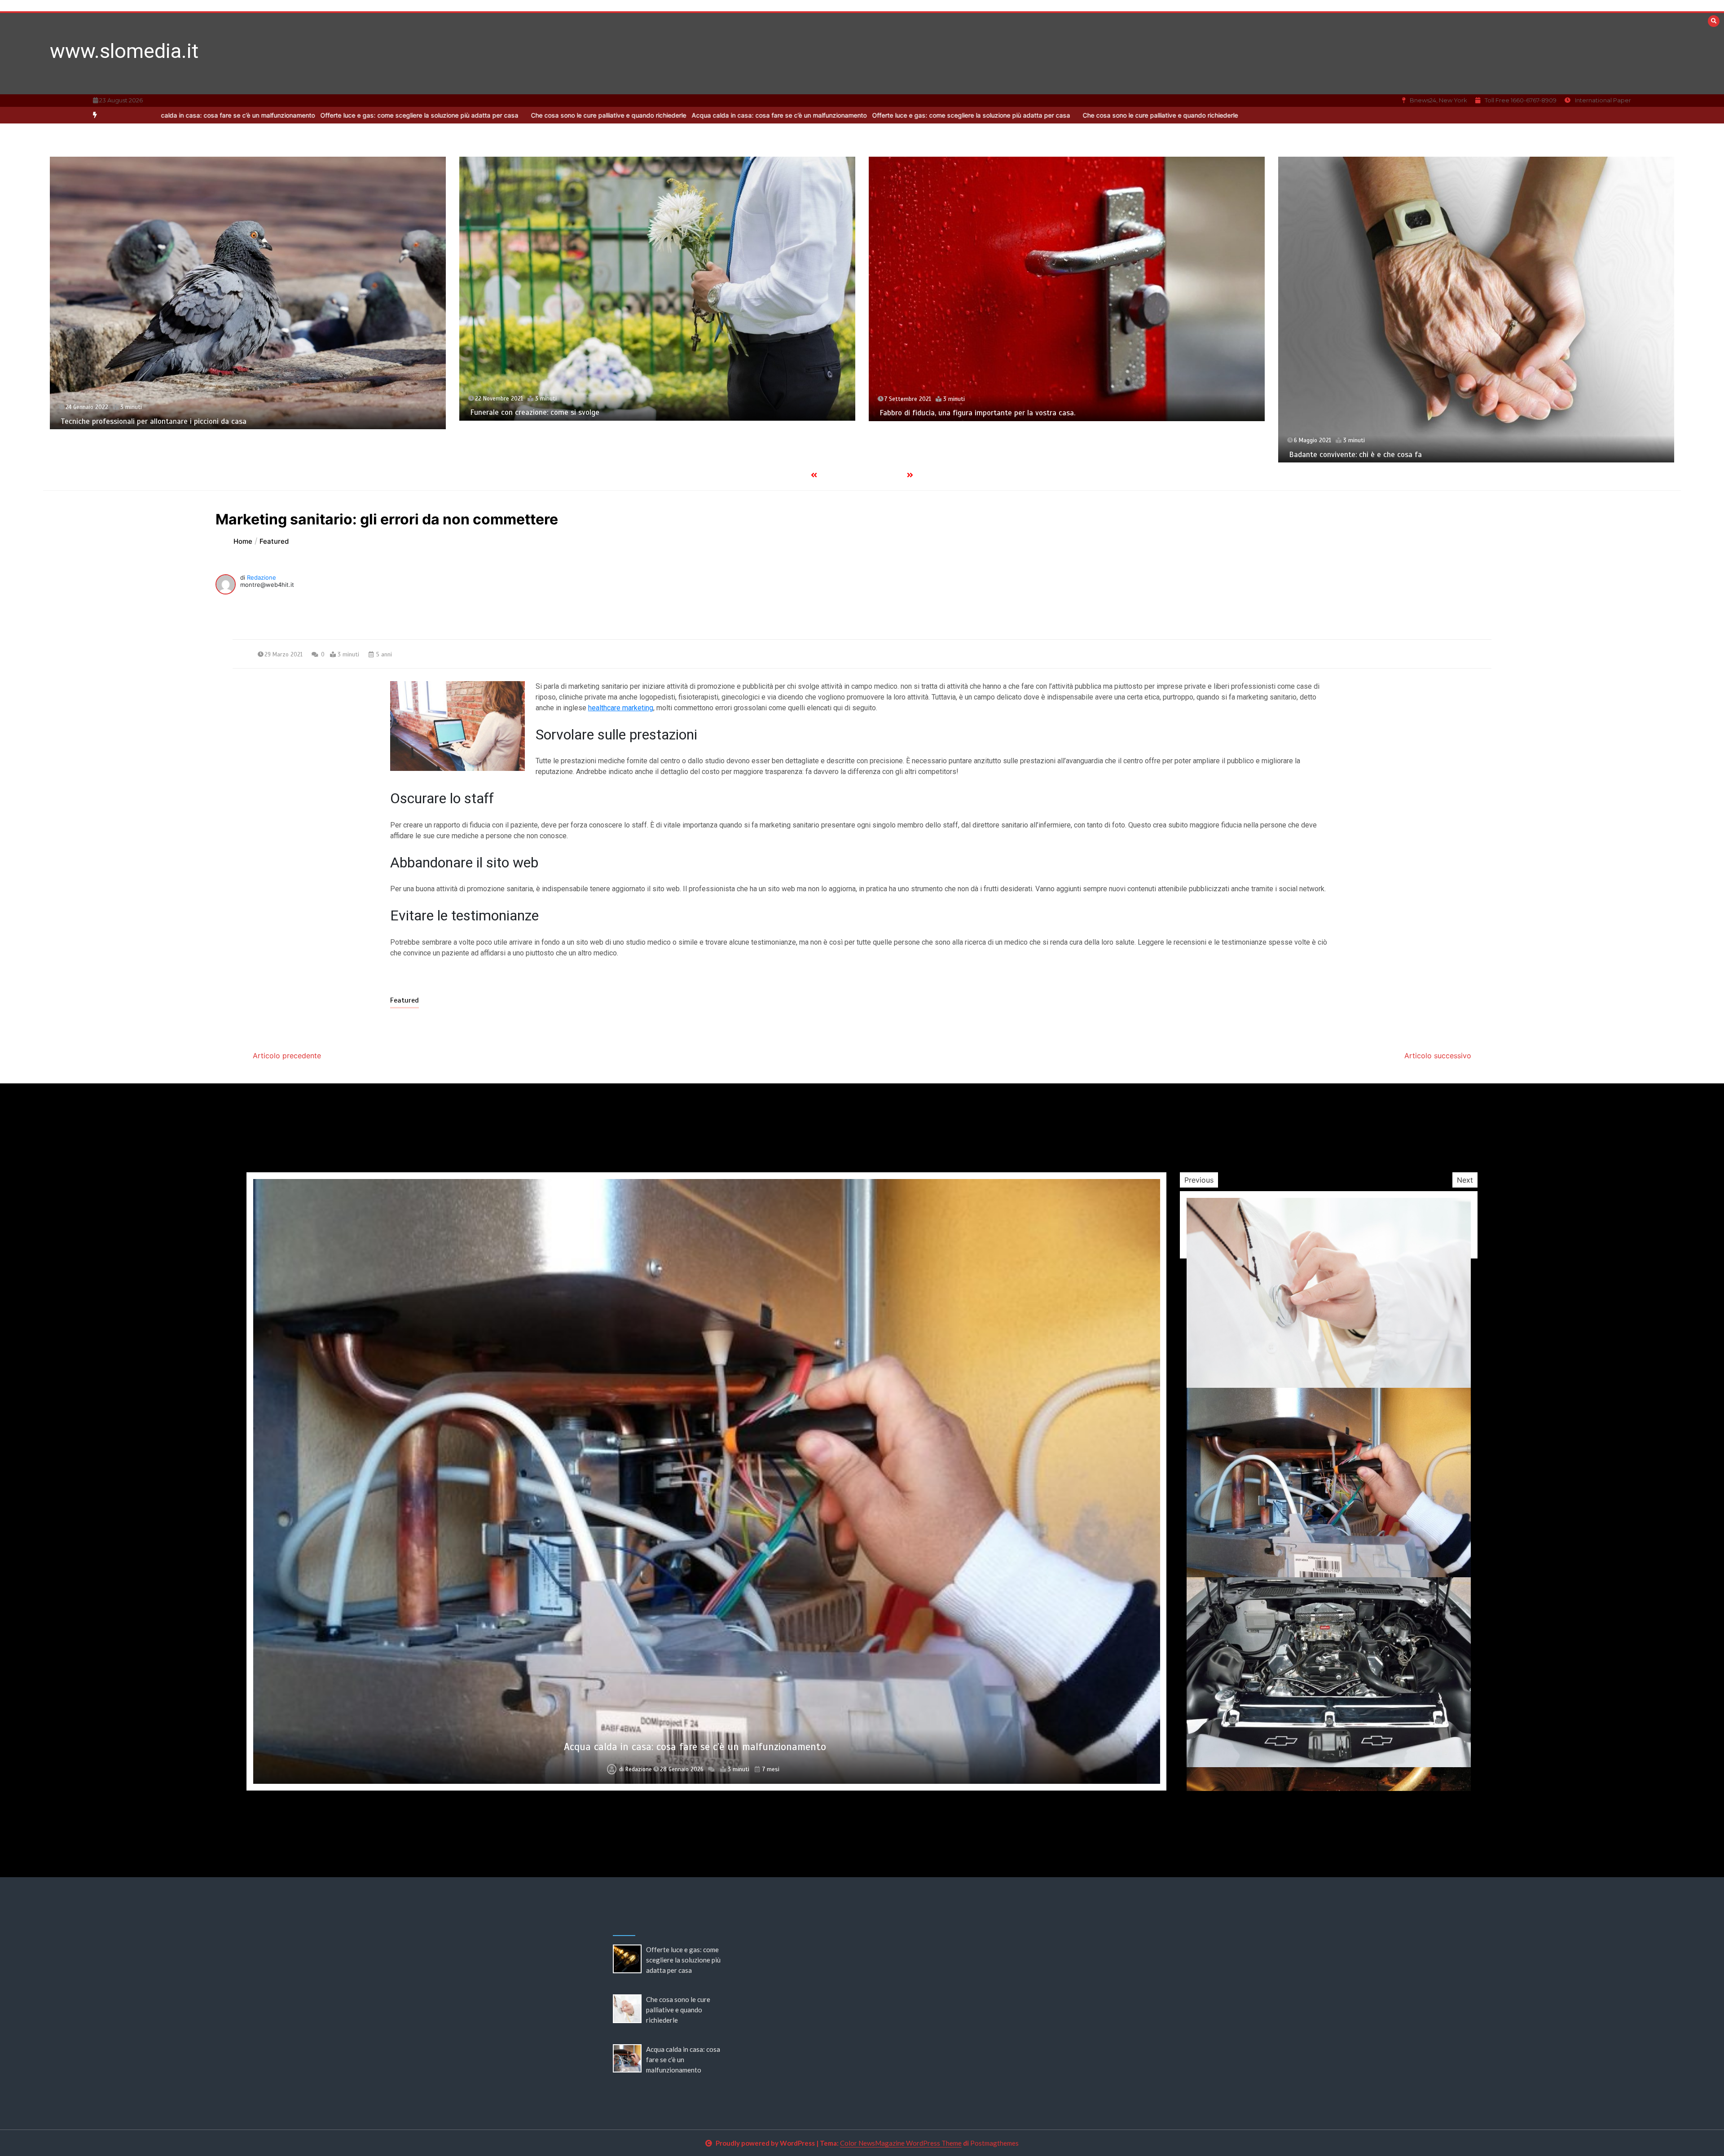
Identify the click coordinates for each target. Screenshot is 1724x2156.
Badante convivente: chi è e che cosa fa (537, 455)
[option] (649, 115)
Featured (405, 1000)
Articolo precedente (287, 1056)
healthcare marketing (621, 708)
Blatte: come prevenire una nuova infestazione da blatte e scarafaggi (996, 413)
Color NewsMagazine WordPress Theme (901, 2143)
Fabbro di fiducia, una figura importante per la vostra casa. (158, 413)
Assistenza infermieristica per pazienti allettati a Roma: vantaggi (695, 1747)
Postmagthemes (994, 2143)
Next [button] (1465, 1180)
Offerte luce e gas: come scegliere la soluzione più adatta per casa (649, 115)
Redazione (262, 577)
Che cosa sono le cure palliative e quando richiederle (283, 115)
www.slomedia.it (124, 51)
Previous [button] (1199, 1180)
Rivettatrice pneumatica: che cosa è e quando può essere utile (1393, 413)
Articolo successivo (1438, 1056)
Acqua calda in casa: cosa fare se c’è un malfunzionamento (453, 115)
